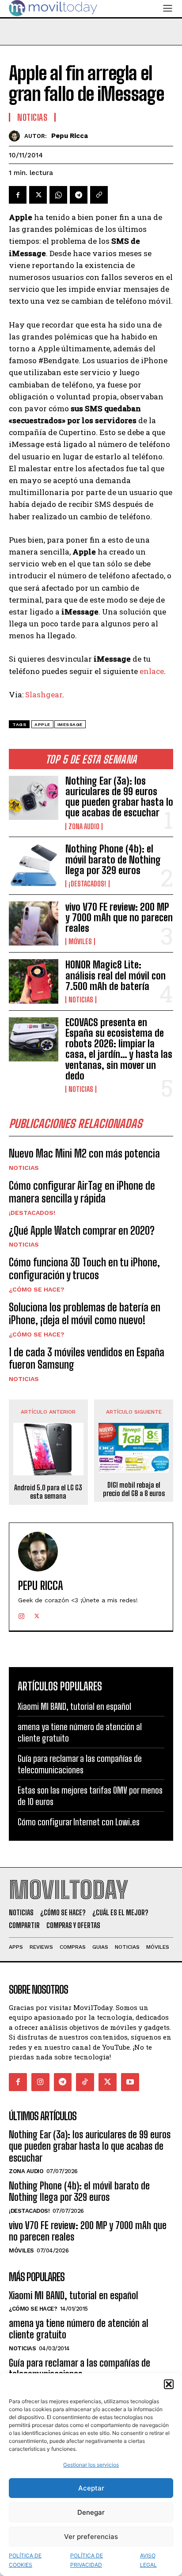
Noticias (81, 1000)
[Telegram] (79, 195)
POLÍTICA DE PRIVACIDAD (87, 2560)
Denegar (91, 2512)
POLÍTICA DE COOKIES (25, 2560)
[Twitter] (38, 195)
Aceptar (91, 2488)
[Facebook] (18, 195)
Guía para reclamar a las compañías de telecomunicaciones (80, 1764)
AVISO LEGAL (148, 2560)
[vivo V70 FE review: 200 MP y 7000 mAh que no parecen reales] (34, 923)
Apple (42, 724)
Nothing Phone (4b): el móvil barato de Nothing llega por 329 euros (113, 859)
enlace (152, 671)
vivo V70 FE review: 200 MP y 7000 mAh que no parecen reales (119, 918)
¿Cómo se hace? (37, 1289)
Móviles (80, 942)
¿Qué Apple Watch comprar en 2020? (82, 1230)
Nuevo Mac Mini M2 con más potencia (84, 1153)
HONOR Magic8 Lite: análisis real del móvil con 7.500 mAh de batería (116, 975)
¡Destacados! (87, 884)
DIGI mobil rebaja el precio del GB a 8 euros (134, 1489)
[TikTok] (85, 2082)
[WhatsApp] (58, 195)
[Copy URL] (99, 195)
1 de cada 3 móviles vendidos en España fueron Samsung (87, 1359)
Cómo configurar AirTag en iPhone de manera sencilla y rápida (82, 1192)
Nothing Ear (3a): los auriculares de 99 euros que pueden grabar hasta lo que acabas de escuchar (119, 797)
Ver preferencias (91, 2537)
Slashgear (44, 694)
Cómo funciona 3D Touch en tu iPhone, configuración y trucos (84, 1269)
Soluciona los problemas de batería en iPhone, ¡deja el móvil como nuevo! (85, 1314)
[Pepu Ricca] (17, 136)
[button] (169, 2384)
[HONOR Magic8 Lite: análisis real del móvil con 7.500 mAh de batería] (34, 981)
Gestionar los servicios (91, 2465)
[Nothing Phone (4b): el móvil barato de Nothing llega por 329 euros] (34, 866)
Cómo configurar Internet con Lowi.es (79, 1822)
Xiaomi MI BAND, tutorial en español (74, 1706)
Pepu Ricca (70, 136)
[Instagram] (21, 1614)
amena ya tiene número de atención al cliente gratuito (79, 2329)
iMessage (70, 724)
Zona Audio (84, 826)
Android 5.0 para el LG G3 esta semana (48, 1492)
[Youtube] (130, 2082)
